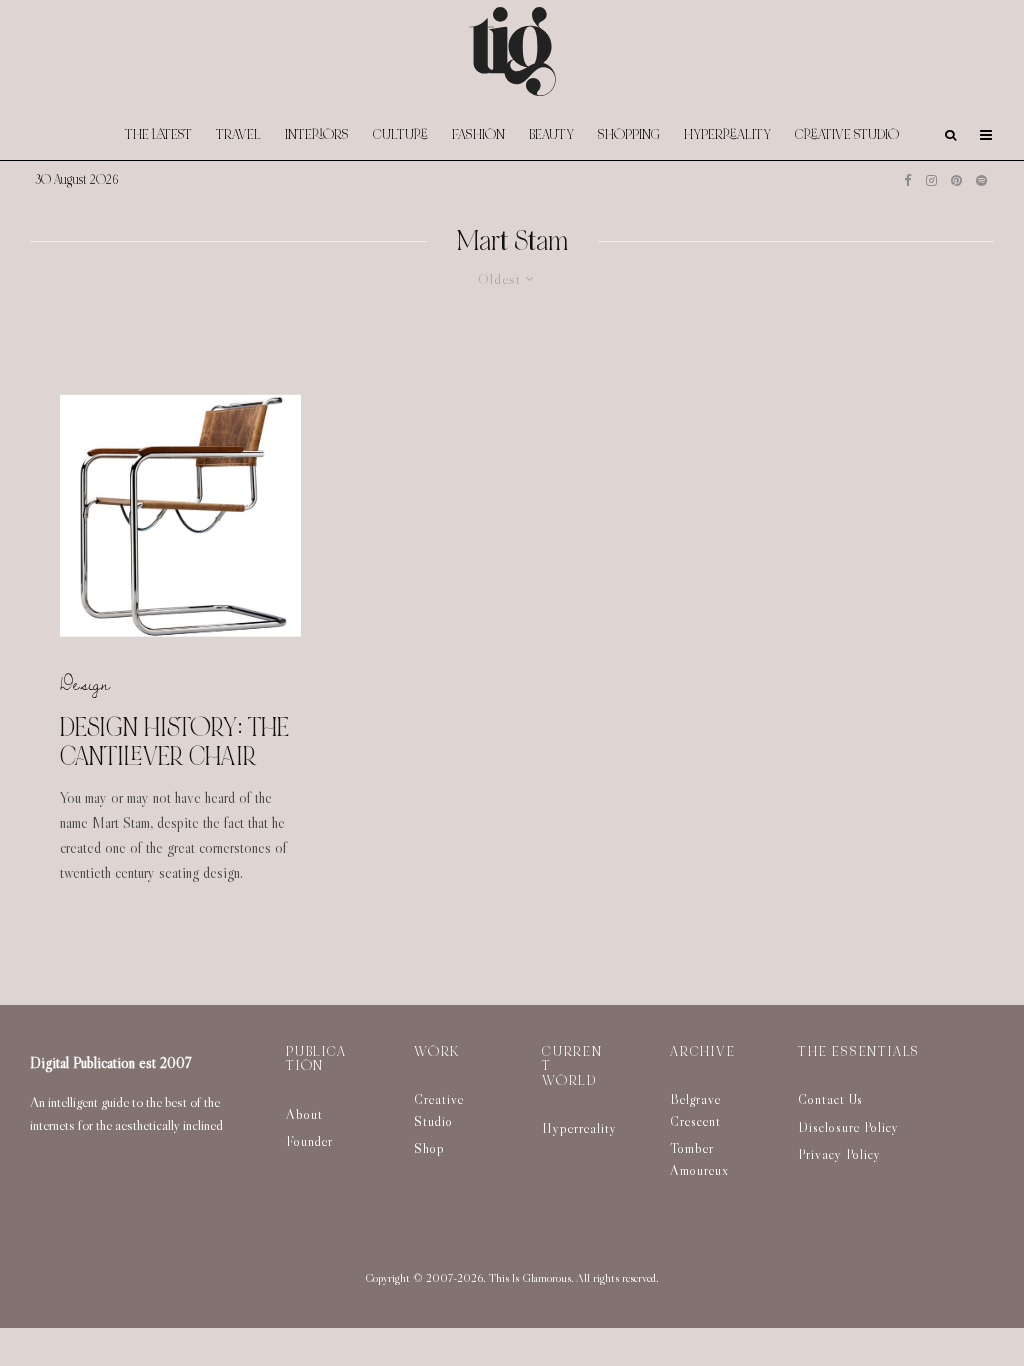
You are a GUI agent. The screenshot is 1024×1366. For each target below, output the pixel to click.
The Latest (158, 134)
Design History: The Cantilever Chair (174, 741)
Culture (400, 134)
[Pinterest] (956, 180)
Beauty (551, 134)
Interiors (317, 134)
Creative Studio (847, 134)
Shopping (629, 134)
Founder (309, 1141)
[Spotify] (981, 180)
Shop (429, 1148)
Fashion (478, 134)
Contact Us (830, 1099)
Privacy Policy (839, 1154)
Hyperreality (727, 134)
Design (85, 683)
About (304, 1114)
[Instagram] (931, 180)
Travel (238, 134)
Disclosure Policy (848, 1127)
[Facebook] (908, 180)
